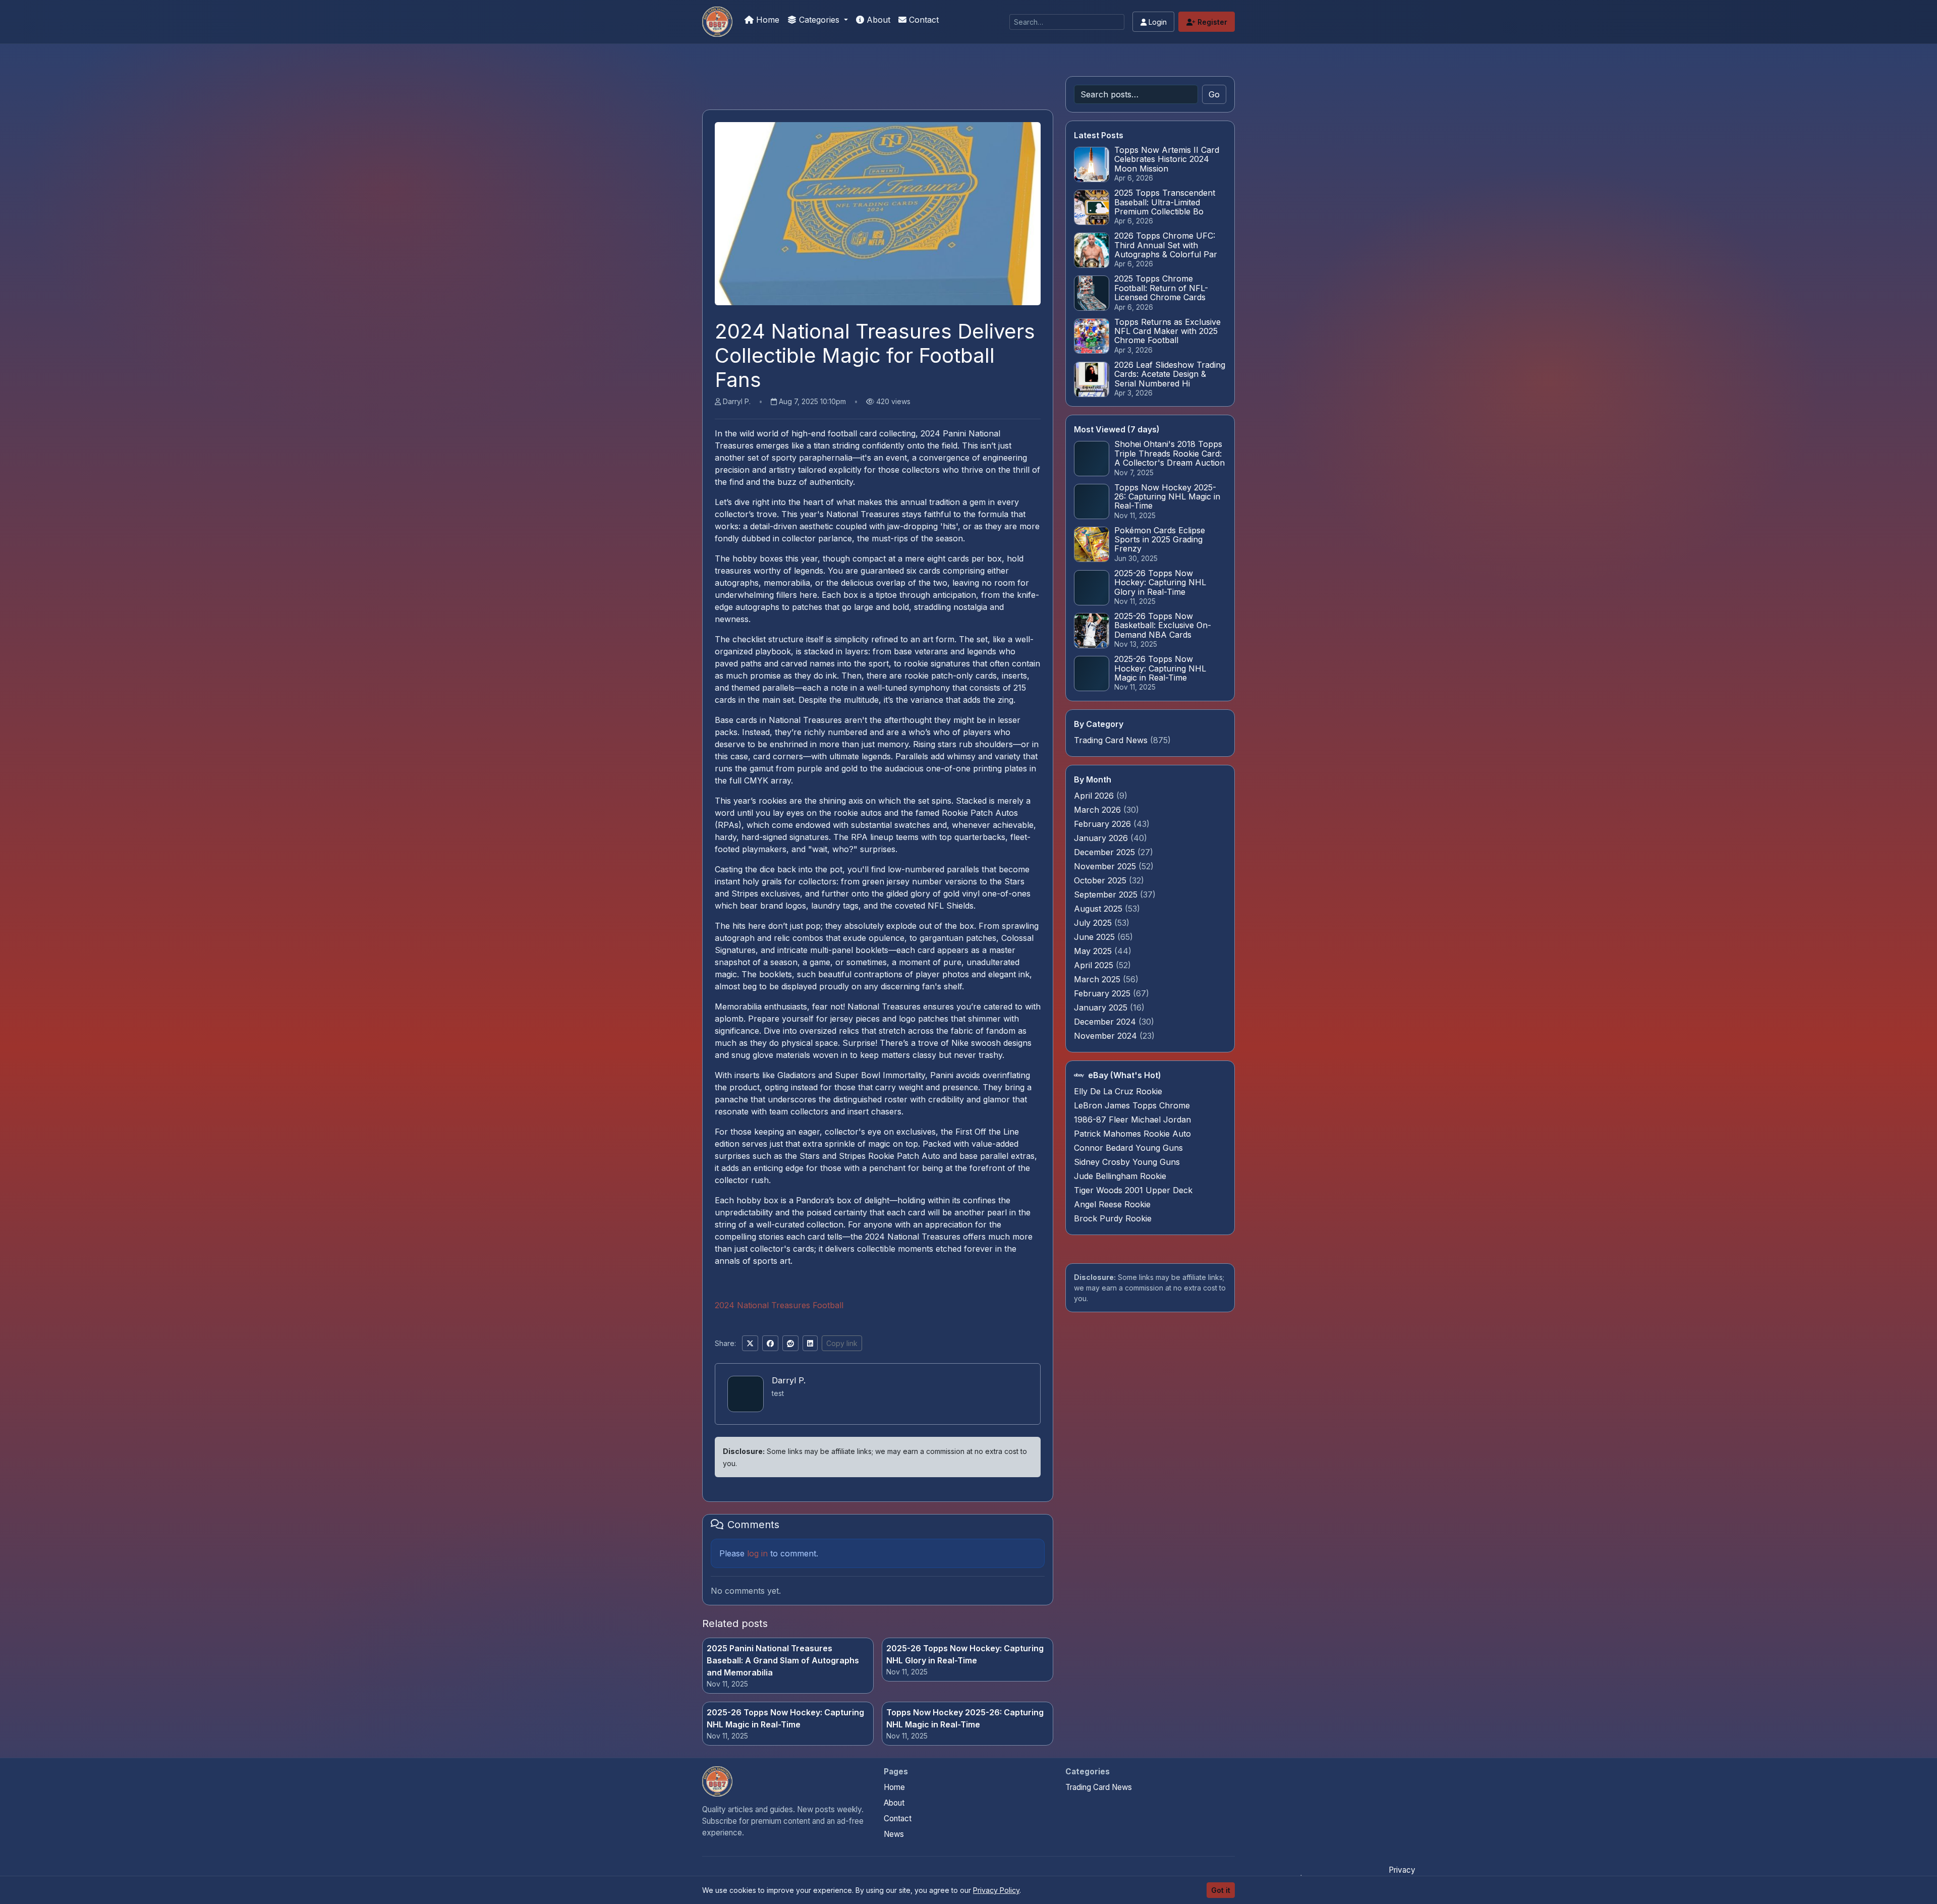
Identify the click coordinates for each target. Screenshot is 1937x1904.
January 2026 (1102, 838)
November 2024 (1107, 1036)
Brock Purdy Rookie (1113, 1218)
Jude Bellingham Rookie (1120, 1176)
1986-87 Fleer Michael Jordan (1132, 1119)
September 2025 (1107, 894)
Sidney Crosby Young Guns (1127, 1162)
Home (766, 20)
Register (1211, 22)
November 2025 (1106, 866)
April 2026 (1095, 796)
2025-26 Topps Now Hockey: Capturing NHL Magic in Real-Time (785, 1718)
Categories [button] (819, 20)
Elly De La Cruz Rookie (1118, 1091)
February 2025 (1103, 993)
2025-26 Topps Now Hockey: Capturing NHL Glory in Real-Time (965, 1654)
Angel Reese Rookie (1112, 1204)
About (877, 20)
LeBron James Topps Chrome (1132, 1105)
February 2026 (1104, 824)
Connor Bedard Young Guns (1128, 1148)
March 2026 (1099, 810)
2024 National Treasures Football (779, 1305)
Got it (1221, 1890)
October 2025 (1101, 880)
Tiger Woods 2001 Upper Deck (1133, 1190)
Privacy (1402, 1870)
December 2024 (1106, 1022)
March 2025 (1098, 979)
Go (1214, 94)
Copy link (842, 1343)
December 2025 (1106, 852)
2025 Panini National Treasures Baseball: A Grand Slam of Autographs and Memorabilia (783, 1660)
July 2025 (1094, 923)
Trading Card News (1111, 740)
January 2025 (1102, 1007)
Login (1157, 22)
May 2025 (1094, 951)
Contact (923, 20)
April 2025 (1095, 965)
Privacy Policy (996, 1890)
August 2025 (1099, 909)
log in (757, 1553)
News (894, 1834)
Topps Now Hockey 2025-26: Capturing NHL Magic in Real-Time (965, 1718)
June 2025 (1096, 937)
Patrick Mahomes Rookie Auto (1132, 1134)
